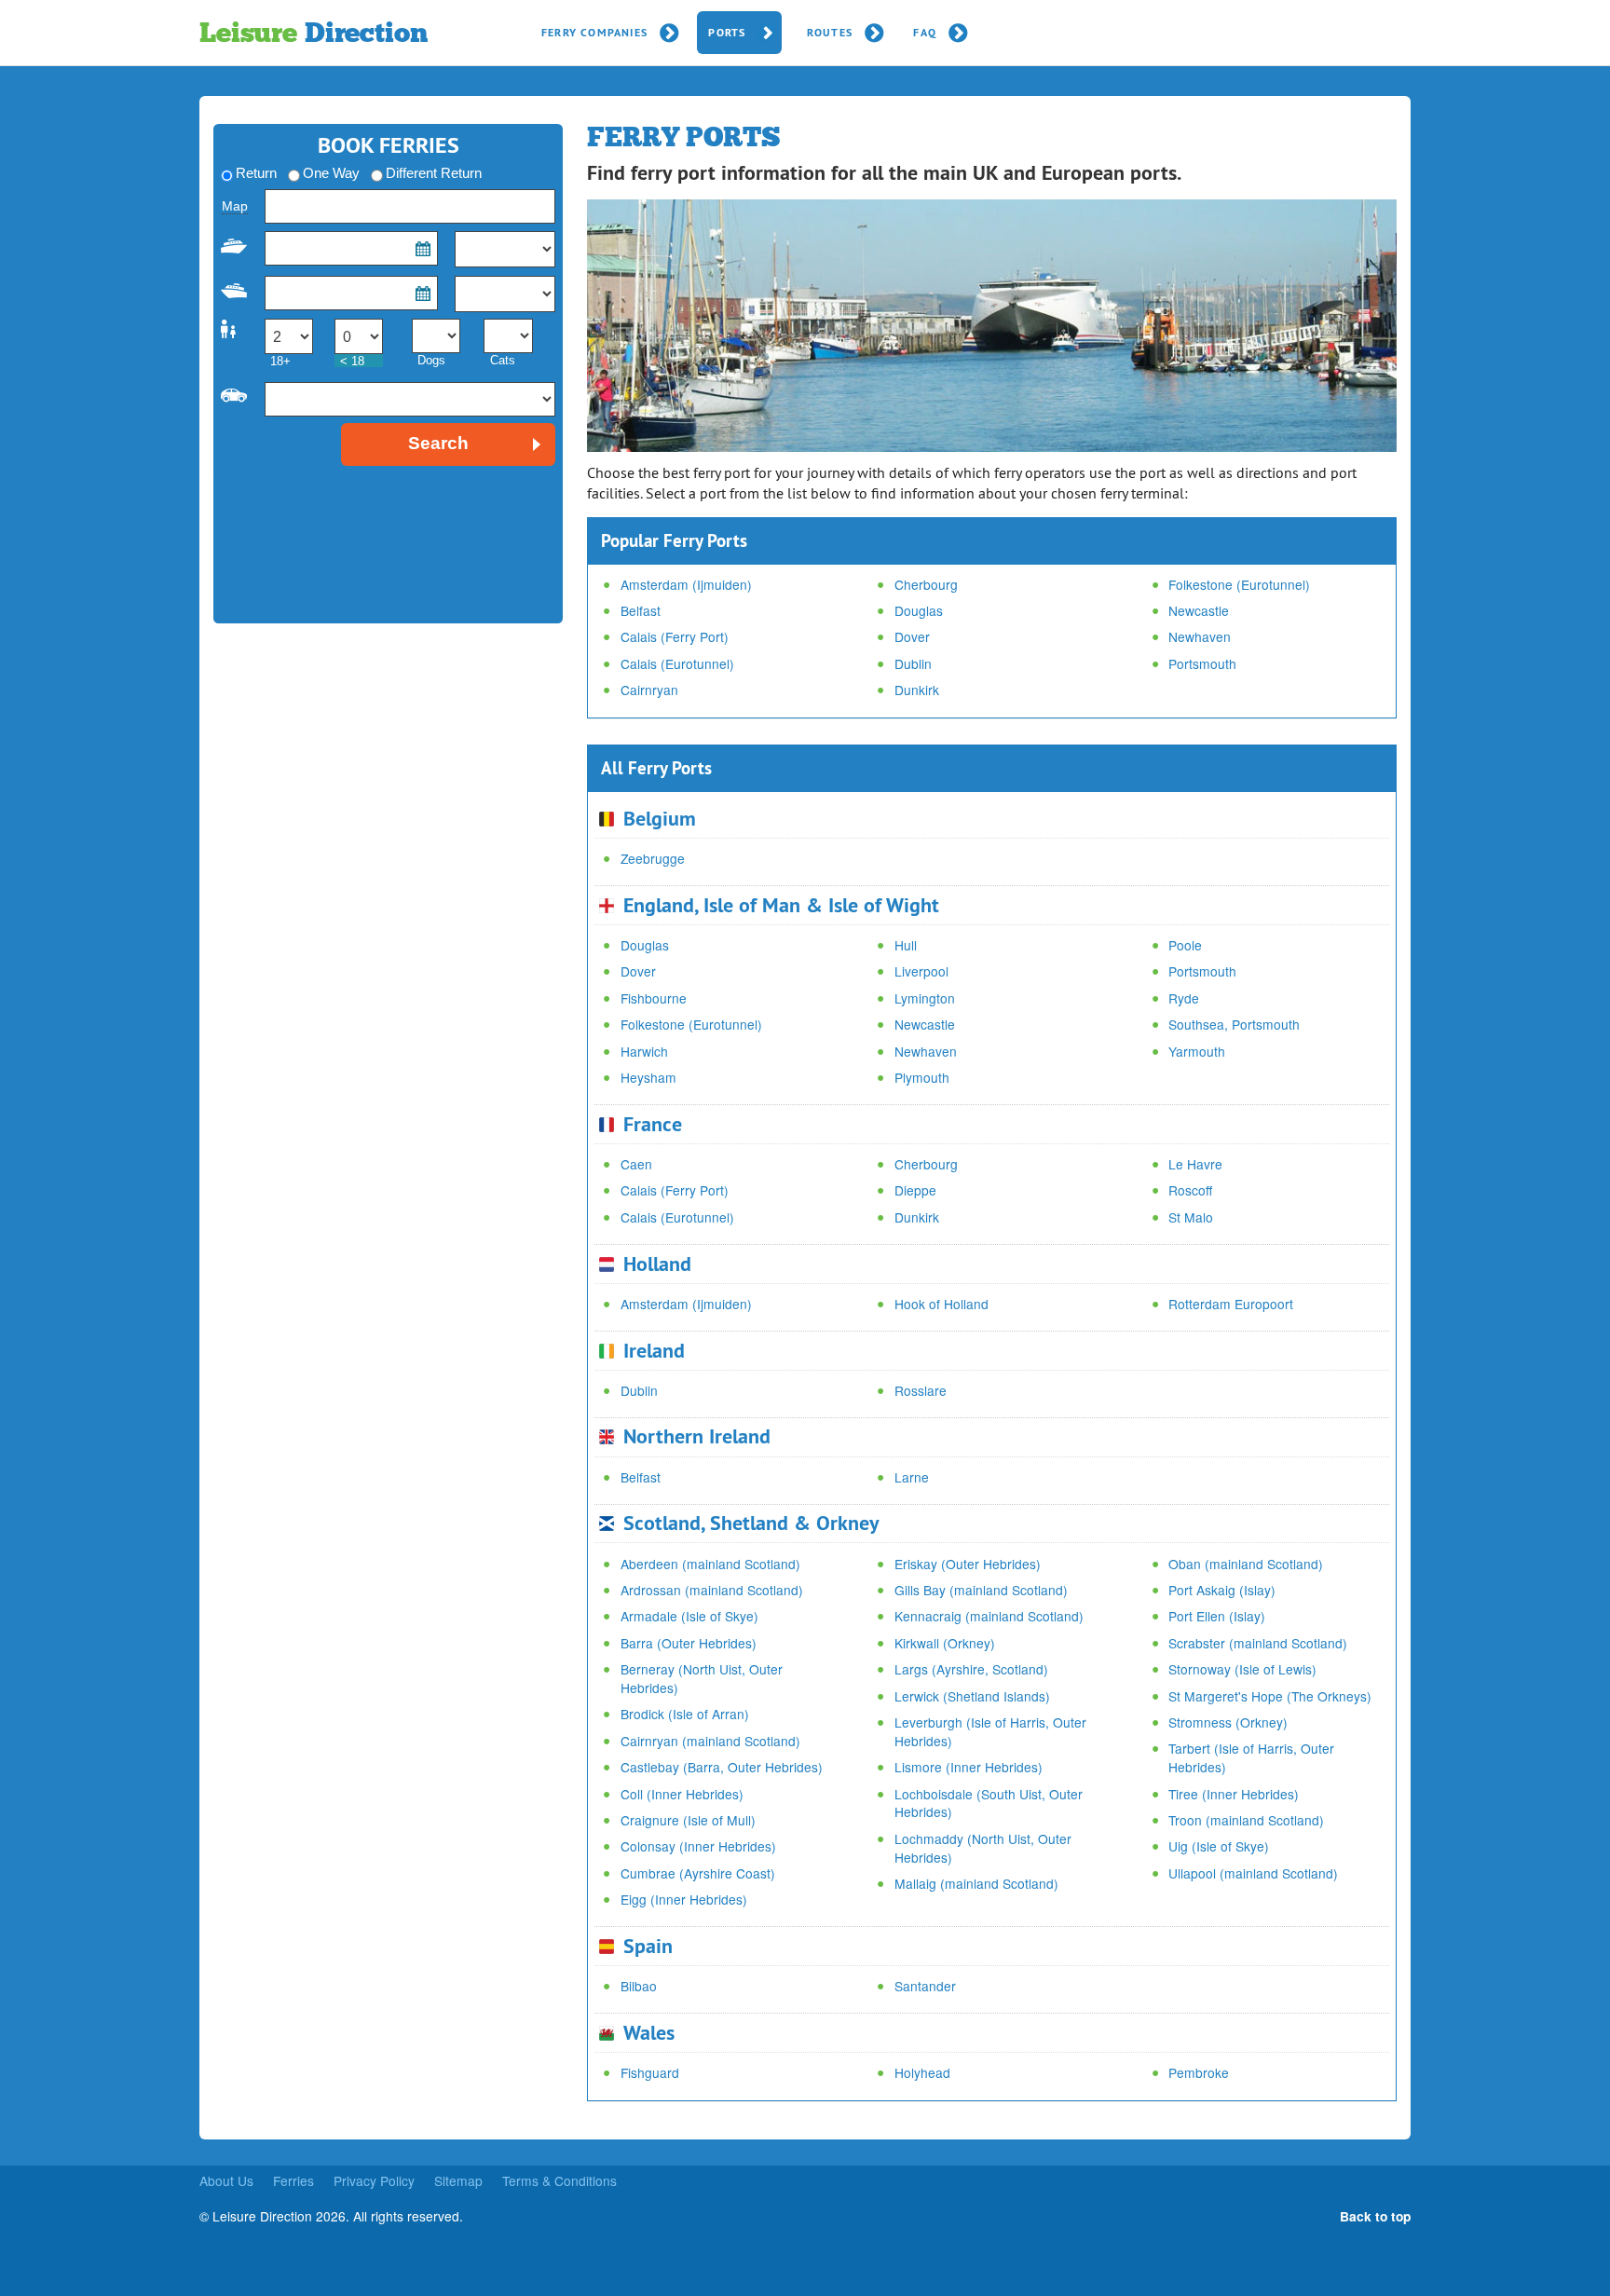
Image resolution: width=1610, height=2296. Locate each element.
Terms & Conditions (559, 2180)
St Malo (1191, 1217)
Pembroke (1199, 2072)
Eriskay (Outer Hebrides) (968, 1564)
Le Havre (1195, 1164)
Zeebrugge (653, 858)
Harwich (644, 1051)
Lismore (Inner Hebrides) (969, 1767)
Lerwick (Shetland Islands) (972, 1696)
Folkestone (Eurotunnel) (1239, 584)
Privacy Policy (374, 2180)
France (653, 1124)
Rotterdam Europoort (1231, 1304)
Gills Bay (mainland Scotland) (981, 1590)
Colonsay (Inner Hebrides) (698, 1846)
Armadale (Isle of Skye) (689, 1616)
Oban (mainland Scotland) (1246, 1564)
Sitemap (458, 2180)
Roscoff (1190, 1190)
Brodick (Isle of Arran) (685, 1714)
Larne (912, 1477)
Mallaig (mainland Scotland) (976, 1883)
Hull (906, 945)
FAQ (925, 33)
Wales (649, 2032)
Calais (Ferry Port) (675, 636)
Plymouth (922, 1077)
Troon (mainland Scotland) (1246, 1820)
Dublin (913, 663)
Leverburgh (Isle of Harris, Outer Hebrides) (990, 1731)
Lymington (925, 998)
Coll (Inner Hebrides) (682, 1794)
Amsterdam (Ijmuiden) (686, 584)
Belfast (641, 610)
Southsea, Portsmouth (1234, 1024)
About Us (226, 2180)
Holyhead (922, 2072)
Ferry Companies (594, 33)
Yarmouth (1197, 1051)
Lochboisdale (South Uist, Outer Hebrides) (989, 1803)
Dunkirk (917, 690)
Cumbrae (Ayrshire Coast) (698, 1873)
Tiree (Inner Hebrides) (1234, 1794)
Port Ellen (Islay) (1217, 1616)
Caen (636, 1164)
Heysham (648, 1077)
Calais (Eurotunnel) (677, 663)
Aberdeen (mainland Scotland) (710, 1564)
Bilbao (639, 1986)
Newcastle (1199, 610)
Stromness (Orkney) (1228, 1722)
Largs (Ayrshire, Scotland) (971, 1669)
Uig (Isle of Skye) (1219, 1846)
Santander (925, 1986)
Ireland (654, 1350)
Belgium (660, 818)
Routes (830, 33)
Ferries (293, 2180)
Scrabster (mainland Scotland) (1258, 1643)
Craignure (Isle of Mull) (688, 1820)
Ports (727, 33)
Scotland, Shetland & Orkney (751, 1523)
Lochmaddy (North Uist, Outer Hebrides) (983, 1848)
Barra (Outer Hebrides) (689, 1643)
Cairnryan (649, 690)
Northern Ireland (697, 1436)
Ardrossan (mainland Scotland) (712, 1590)
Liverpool (921, 971)
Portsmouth (1202, 663)
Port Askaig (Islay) (1222, 1590)
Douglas (919, 610)
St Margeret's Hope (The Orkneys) (1270, 1696)
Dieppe (915, 1190)
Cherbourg (926, 584)
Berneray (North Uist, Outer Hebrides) (702, 1678)
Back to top (1375, 2216)
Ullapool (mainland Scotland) (1253, 1873)
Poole (1185, 945)
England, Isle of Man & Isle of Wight (781, 905)
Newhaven (1200, 636)
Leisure (313, 33)
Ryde (1184, 998)
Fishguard (650, 2072)
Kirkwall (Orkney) (945, 1643)
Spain (648, 1946)
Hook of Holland (941, 1304)
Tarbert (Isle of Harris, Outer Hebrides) (1251, 1757)
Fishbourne (654, 998)
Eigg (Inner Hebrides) (684, 1899)
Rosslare (921, 1390)
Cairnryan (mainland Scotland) (710, 1741)
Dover (912, 636)
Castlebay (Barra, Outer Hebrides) (722, 1767)
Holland (657, 1264)
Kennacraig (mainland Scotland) (989, 1616)
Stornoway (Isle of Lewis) (1242, 1669)
